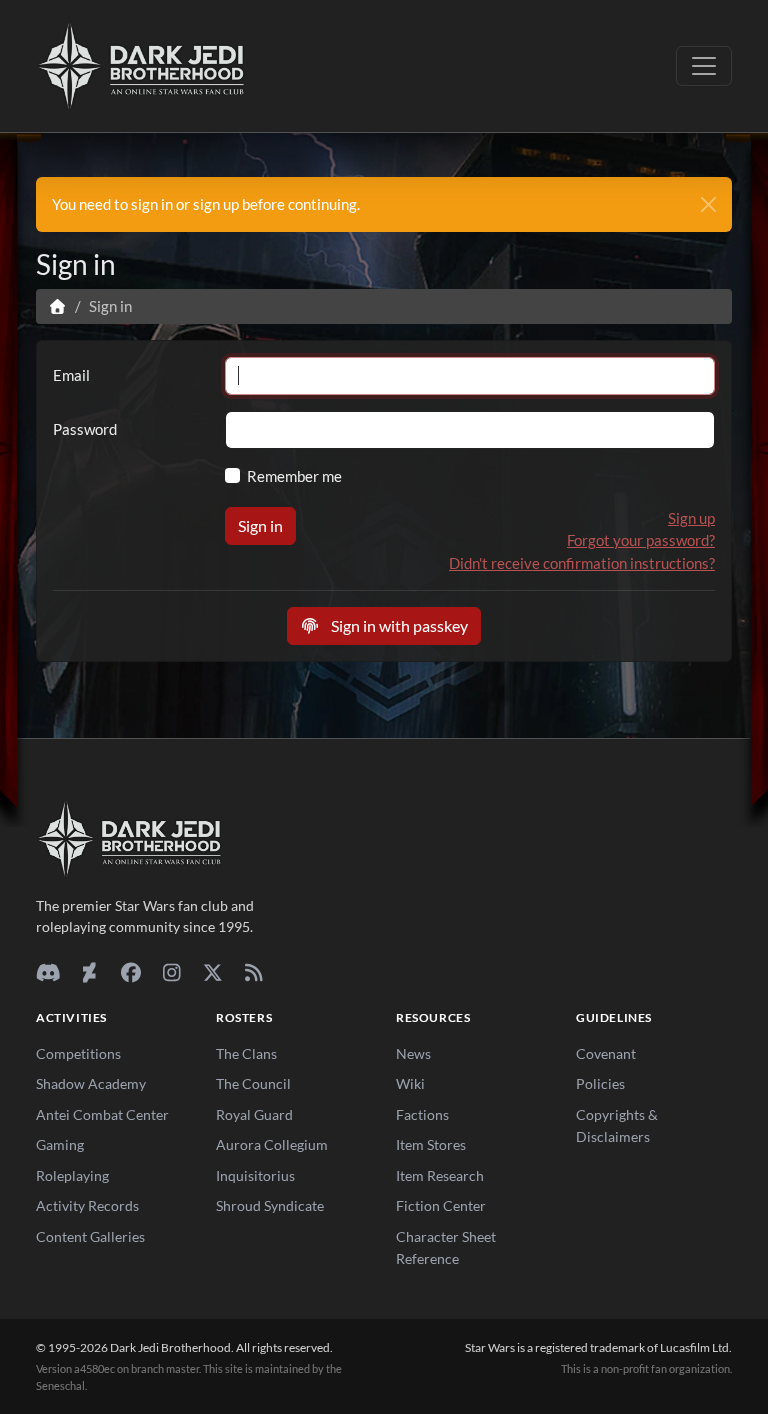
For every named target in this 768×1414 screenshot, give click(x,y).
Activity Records (87, 1205)
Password (85, 429)
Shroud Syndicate (270, 1205)
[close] (708, 204)
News (413, 1053)
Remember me (294, 476)
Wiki (410, 1083)
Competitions (78, 1053)
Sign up (691, 518)
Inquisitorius (255, 1175)
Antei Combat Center (102, 1114)
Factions (422, 1114)
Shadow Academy (91, 1083)
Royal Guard (254, 1114)
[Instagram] (171, 972)
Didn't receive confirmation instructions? (582, 563)
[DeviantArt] (89, 972)
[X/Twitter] (212, 972)
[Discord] (48, 972)
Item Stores (431, 1144)
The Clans (246, 1053)
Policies (600, 1083)
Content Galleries (90, 1236)
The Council (253, 1083)
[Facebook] (130, 972)
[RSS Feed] (253, 972)
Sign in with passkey (398, 625)
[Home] (57, 306)
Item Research (440, 1175)
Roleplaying (72, 1175)
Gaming (60, 1144)
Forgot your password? (641, 540)
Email (71, 375)
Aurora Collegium (272, 1144)
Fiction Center (441, 1205)
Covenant (606, 1053)
